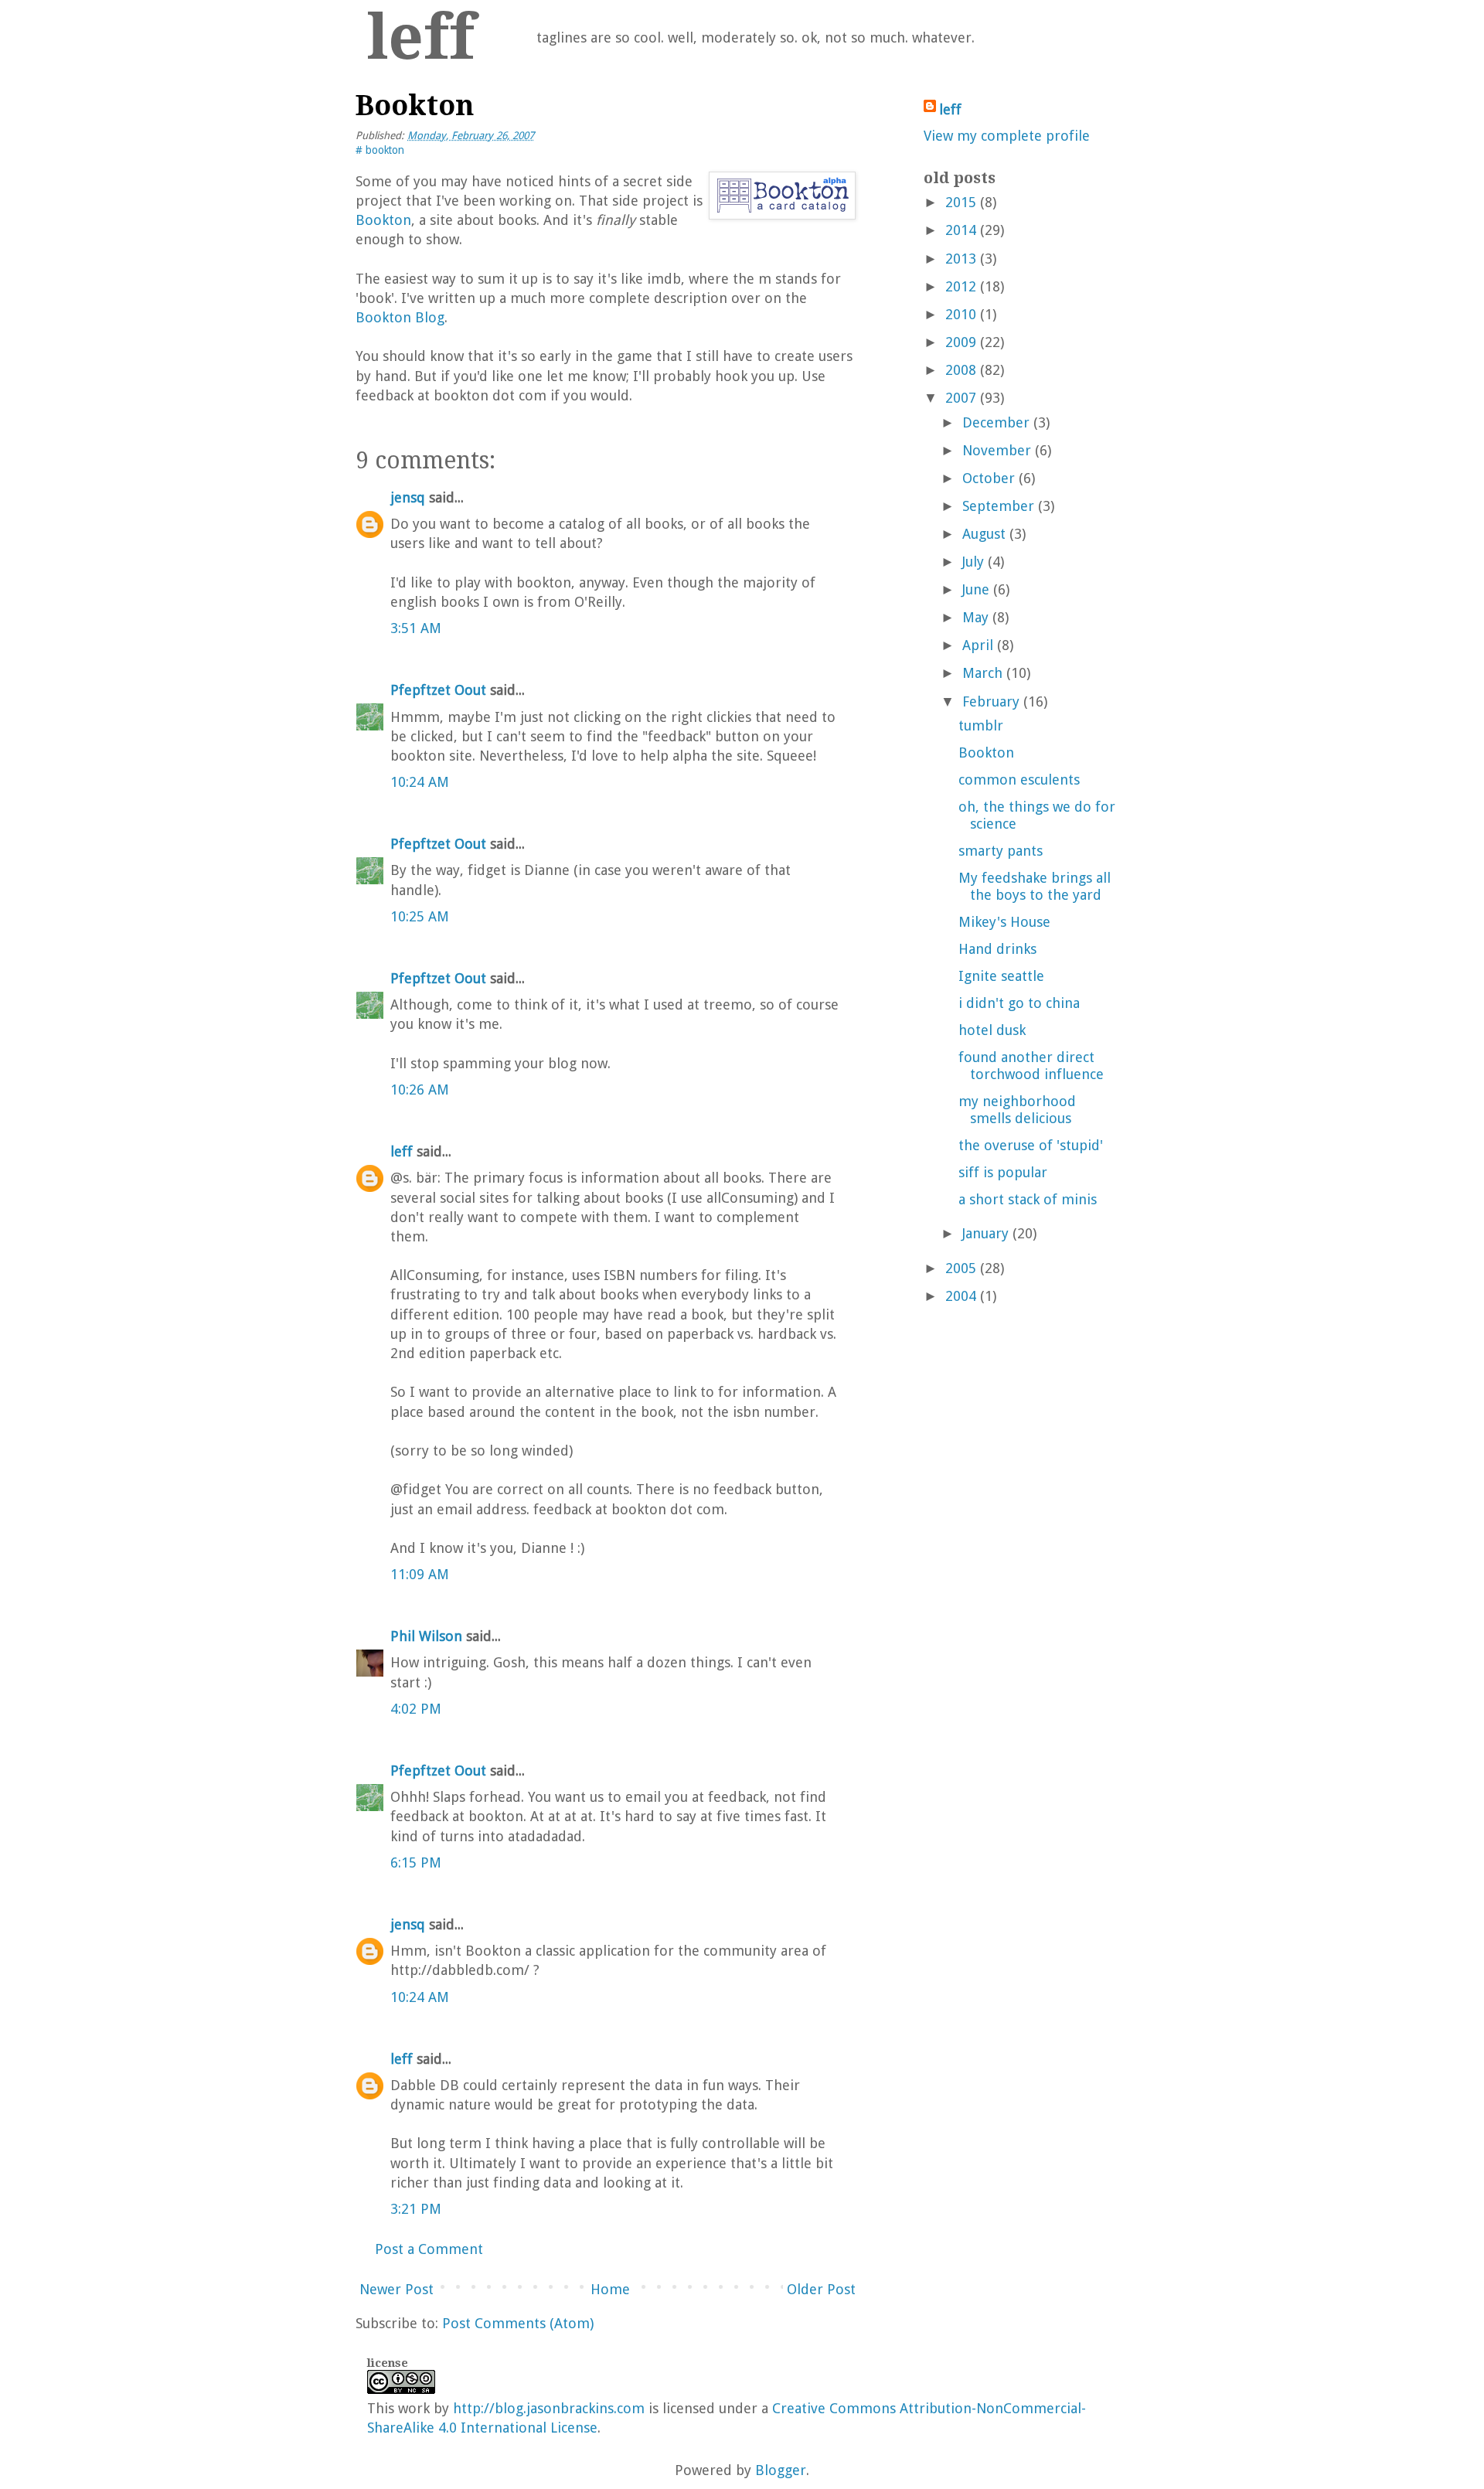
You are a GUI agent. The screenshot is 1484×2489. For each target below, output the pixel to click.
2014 (961, 230)
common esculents (1019, 780)
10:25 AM (420, 916)
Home (610, 2289)
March (982, 673)
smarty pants (1001, 851)
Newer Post (397, 2289)
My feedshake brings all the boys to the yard (1035, 886)
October (989, 478)
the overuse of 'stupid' (1031, 1145)
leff (421, 37)
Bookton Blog (400, 317)
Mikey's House (1004, 922)
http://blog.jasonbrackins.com (549, 2408)
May (975, 617)
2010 (961, 314)
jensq (408, 497)
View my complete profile (1007, 136)
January (985, 1233)
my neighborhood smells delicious (1017, 1110)
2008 (961, 370)
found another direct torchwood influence (1031, 1066)
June (976, 589)
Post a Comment (429, 2249)
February (991, 701)
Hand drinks (997, 949)
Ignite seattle (1001, 976)
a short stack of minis (1028, 1199)
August (984, 534)
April (978, 645)
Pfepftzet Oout (438, 690)
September (998, 506)
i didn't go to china (1019, 1003)
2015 (961, 202)
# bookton (380, 150)
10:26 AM (420, 1090)
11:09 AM (420, 1574)
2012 (961, 286)
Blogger (781, 2470)
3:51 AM (416, 628)
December (996, 422)
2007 (961, 398)
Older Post (821, 2289)
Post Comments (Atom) (518, 2323)
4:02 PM (416, 1709)
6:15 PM (416, 1862)
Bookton (383, 220)
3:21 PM (416, 2209)
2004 (961, 1296)
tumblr (981, 725)
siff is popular (1003, 1172)
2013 (961, 259)
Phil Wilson (426, 1636)
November (997, 450)
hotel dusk (992, 1030)
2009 (961, 342)
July (973, 562)
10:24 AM (420, 782)
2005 (961, 1268)
